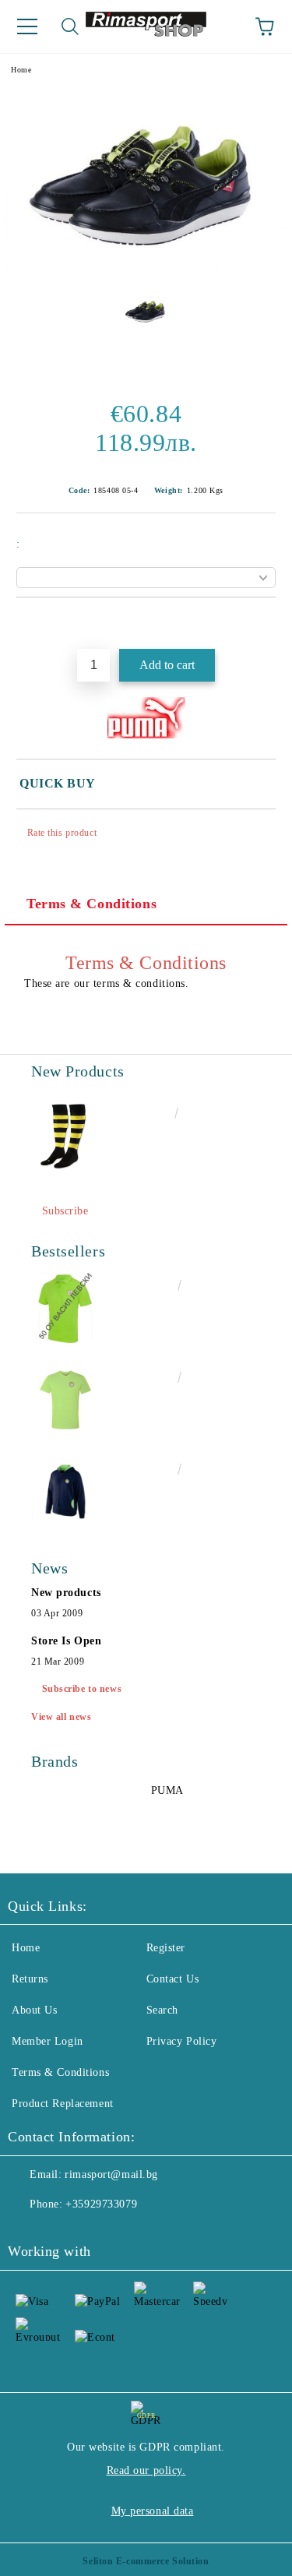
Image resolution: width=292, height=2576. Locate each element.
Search (162, 2010)
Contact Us (173, 1979)
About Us (34, 2010)
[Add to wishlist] (264, 624)
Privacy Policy (182, 2041)
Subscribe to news (82, 1689)
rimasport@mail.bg (111, 2174)
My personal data (153, 2511)
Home (21, 70)
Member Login (47, 2041)
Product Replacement (63, 2104)
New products (66, 1593)
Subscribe (65, 1211)
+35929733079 (101, 2204)
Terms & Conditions (91, 904)
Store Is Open (66, 1641)
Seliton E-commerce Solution (146, 2561)
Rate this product (62, 833)
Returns (30, 1979)
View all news (61, 1717)
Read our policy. (146, 2470)
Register (166, 1948)
